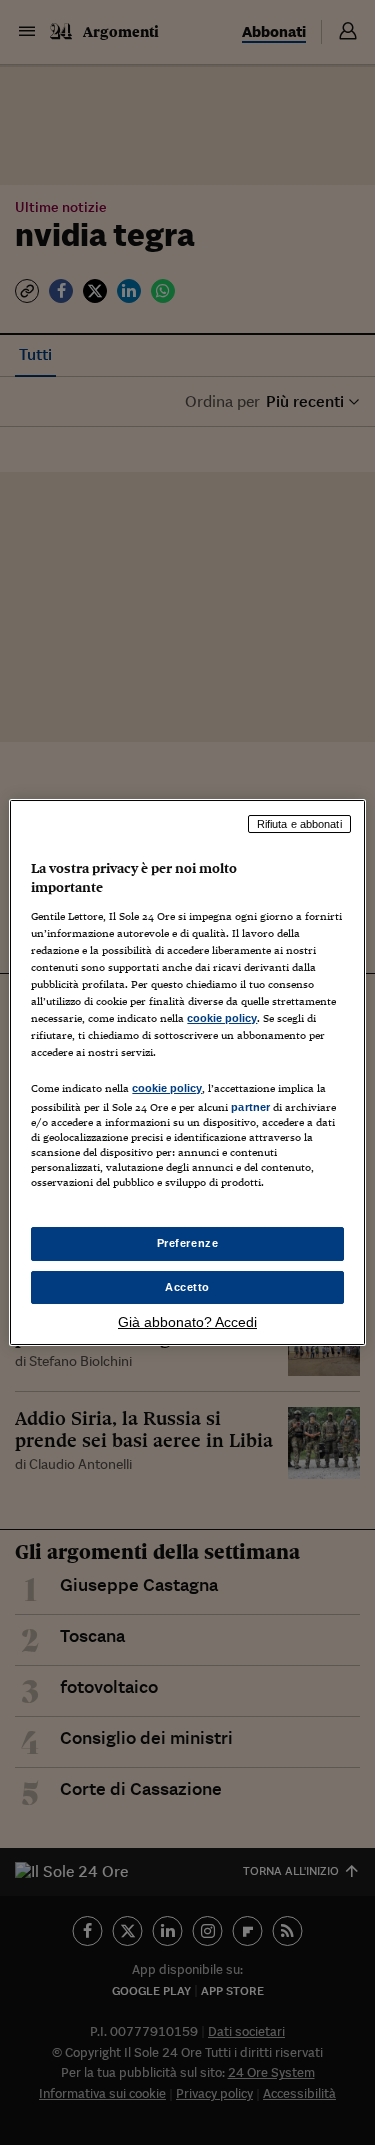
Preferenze (188, 1243)
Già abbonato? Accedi (187, 1322)
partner (250, 1107)
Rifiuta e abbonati (299, 824)
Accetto (187, 1287)
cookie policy (222, 1018)
